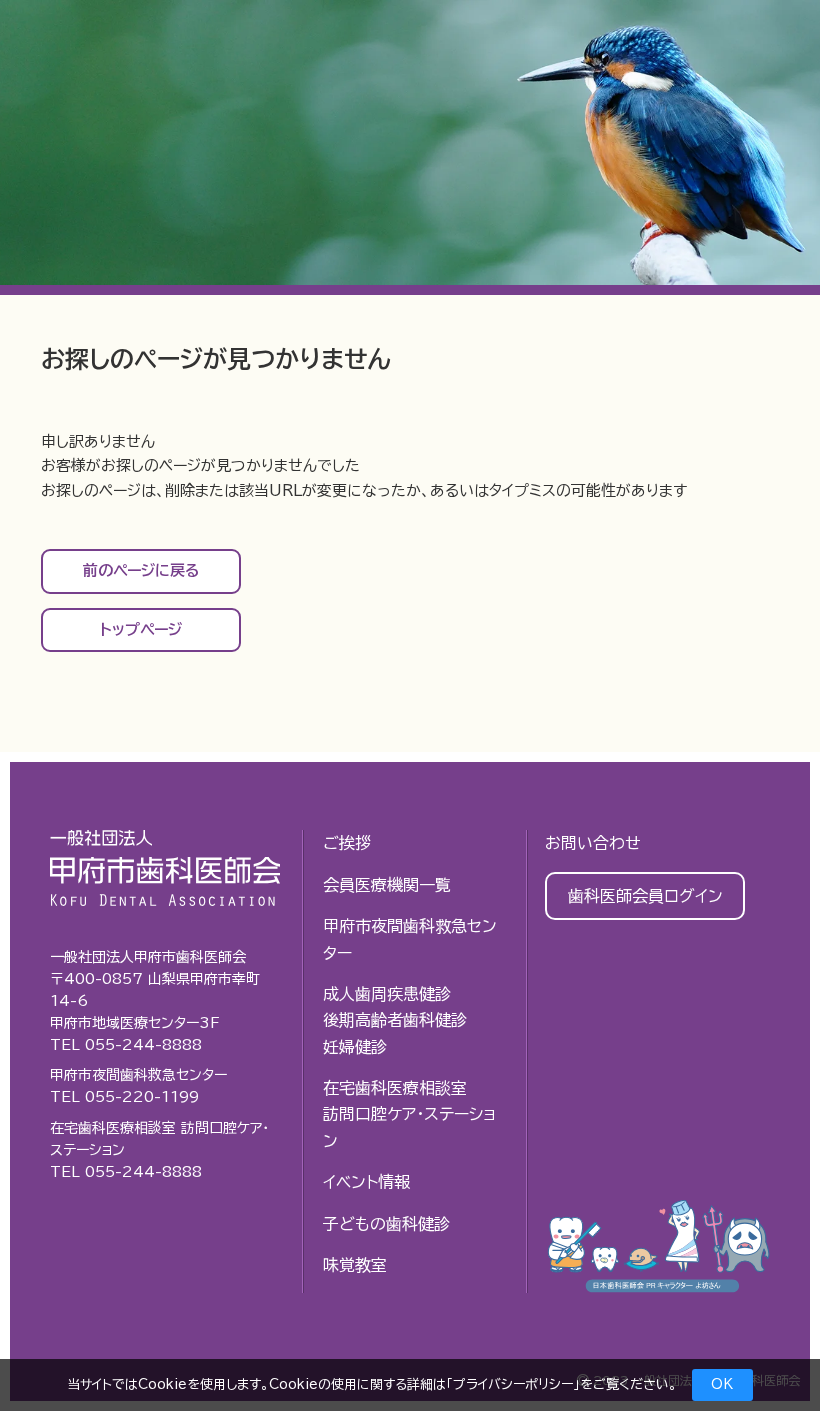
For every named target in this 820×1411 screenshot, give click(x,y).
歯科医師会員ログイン (645, 896)
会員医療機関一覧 (387, 885)
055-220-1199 (142, 1097)
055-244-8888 (143, 1045)
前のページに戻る (141, 570)
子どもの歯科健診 (386, 1224)
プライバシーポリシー (513, 1384)
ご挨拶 (347, 843)
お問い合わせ (593, 843)
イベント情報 (366, 1182)
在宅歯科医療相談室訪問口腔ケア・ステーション (409, 1114)
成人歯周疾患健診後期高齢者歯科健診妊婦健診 (395, 1020)
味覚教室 (355, 1265)
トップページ (141, 629)
